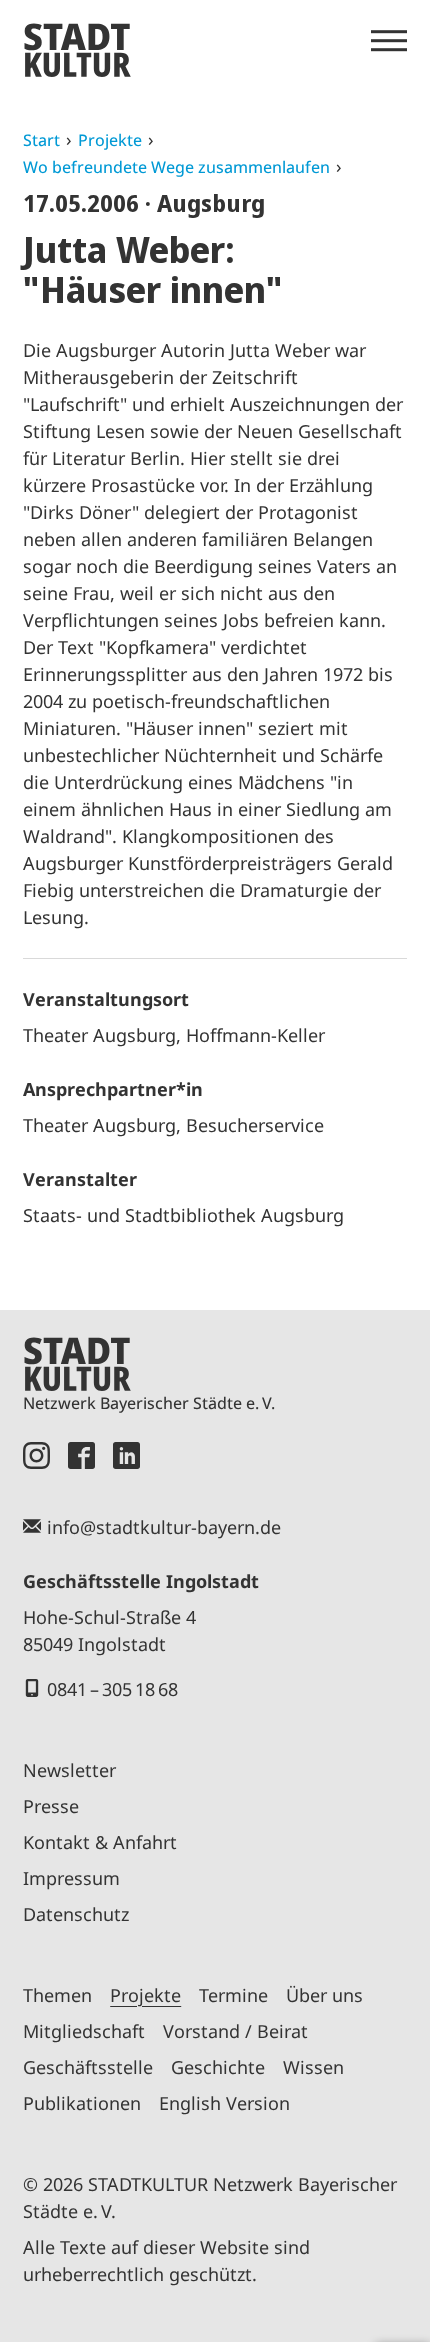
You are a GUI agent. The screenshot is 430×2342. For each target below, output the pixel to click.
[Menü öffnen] (389, 41)
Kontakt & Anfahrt (100, 1842)
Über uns (324, 1995)
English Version (224, 2103)
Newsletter (69, 1770)
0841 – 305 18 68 (112, 1689)
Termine (233, 1995)
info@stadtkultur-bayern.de (164, 1527)
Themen (57, 1995)
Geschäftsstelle (88, 2067)
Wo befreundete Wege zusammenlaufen (176, 167)
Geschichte (218, 2067)
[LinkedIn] (126, 1455)
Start (41, 140)
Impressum (71, 1878)
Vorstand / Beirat (235, 2031)
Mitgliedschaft (84, 2031)
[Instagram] (36, 1455)
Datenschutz (76, 1914)
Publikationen (82, 2103)
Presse (51, 1806)
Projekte (110, 140)
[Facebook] (81, 1455)
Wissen (313, 2067)
